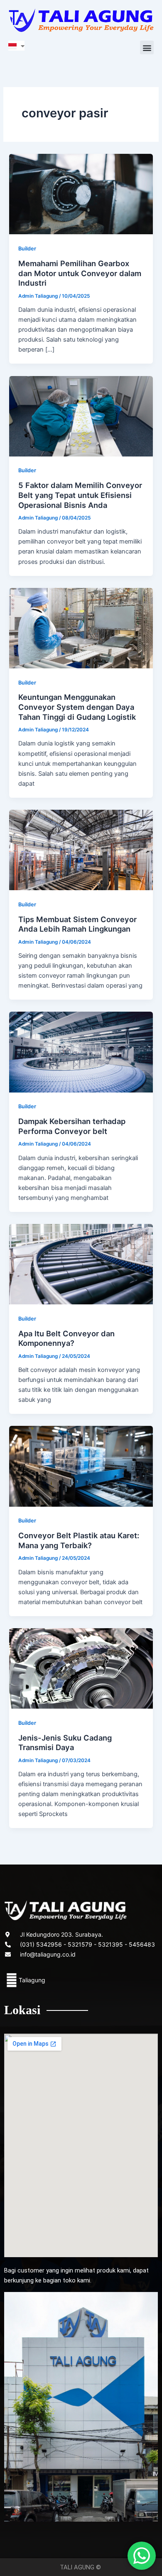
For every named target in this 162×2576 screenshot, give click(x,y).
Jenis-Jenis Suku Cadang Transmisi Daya (65, 1743)
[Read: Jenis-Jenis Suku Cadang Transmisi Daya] (81, 1668)
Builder (27, 249)
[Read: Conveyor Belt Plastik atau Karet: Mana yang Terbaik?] (81, 1466)
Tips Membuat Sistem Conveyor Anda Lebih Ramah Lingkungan (77, 924)
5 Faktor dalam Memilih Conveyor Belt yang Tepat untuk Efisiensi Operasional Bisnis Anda (80, 495)
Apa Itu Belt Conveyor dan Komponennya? (66, 1338)
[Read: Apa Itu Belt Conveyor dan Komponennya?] (81, 1264)
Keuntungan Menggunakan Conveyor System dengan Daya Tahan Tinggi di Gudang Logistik (77, 707)
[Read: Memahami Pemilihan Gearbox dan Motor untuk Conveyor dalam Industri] (81, 194)
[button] (147, 47)
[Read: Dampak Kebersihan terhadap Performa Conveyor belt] (81, 1051)
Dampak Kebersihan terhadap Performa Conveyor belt (72, 1126)
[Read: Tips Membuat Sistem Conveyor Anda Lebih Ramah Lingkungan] (81, 850)
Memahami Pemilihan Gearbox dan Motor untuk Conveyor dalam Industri (80, 273)
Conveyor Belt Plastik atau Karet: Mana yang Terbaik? (79, 1540)
